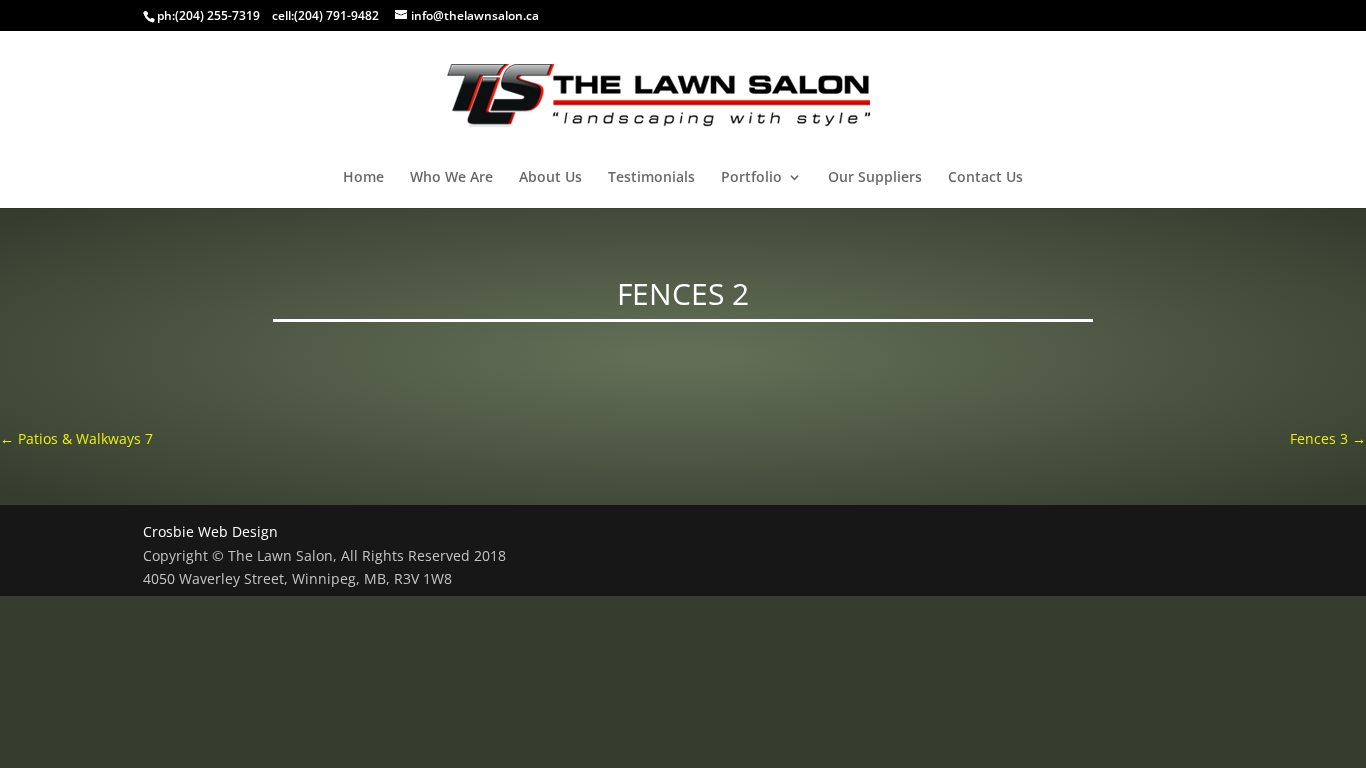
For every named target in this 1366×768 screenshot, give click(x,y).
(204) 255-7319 (217, 15)
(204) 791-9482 (336, 15)
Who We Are (451, 178)
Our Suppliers (875, 178)
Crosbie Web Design (210, 531)
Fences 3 (1328, 438)
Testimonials (651, 178)
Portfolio (751, 178)
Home (363, 178)
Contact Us (985, 178)
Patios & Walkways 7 (76, 438)
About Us (550, 178)
